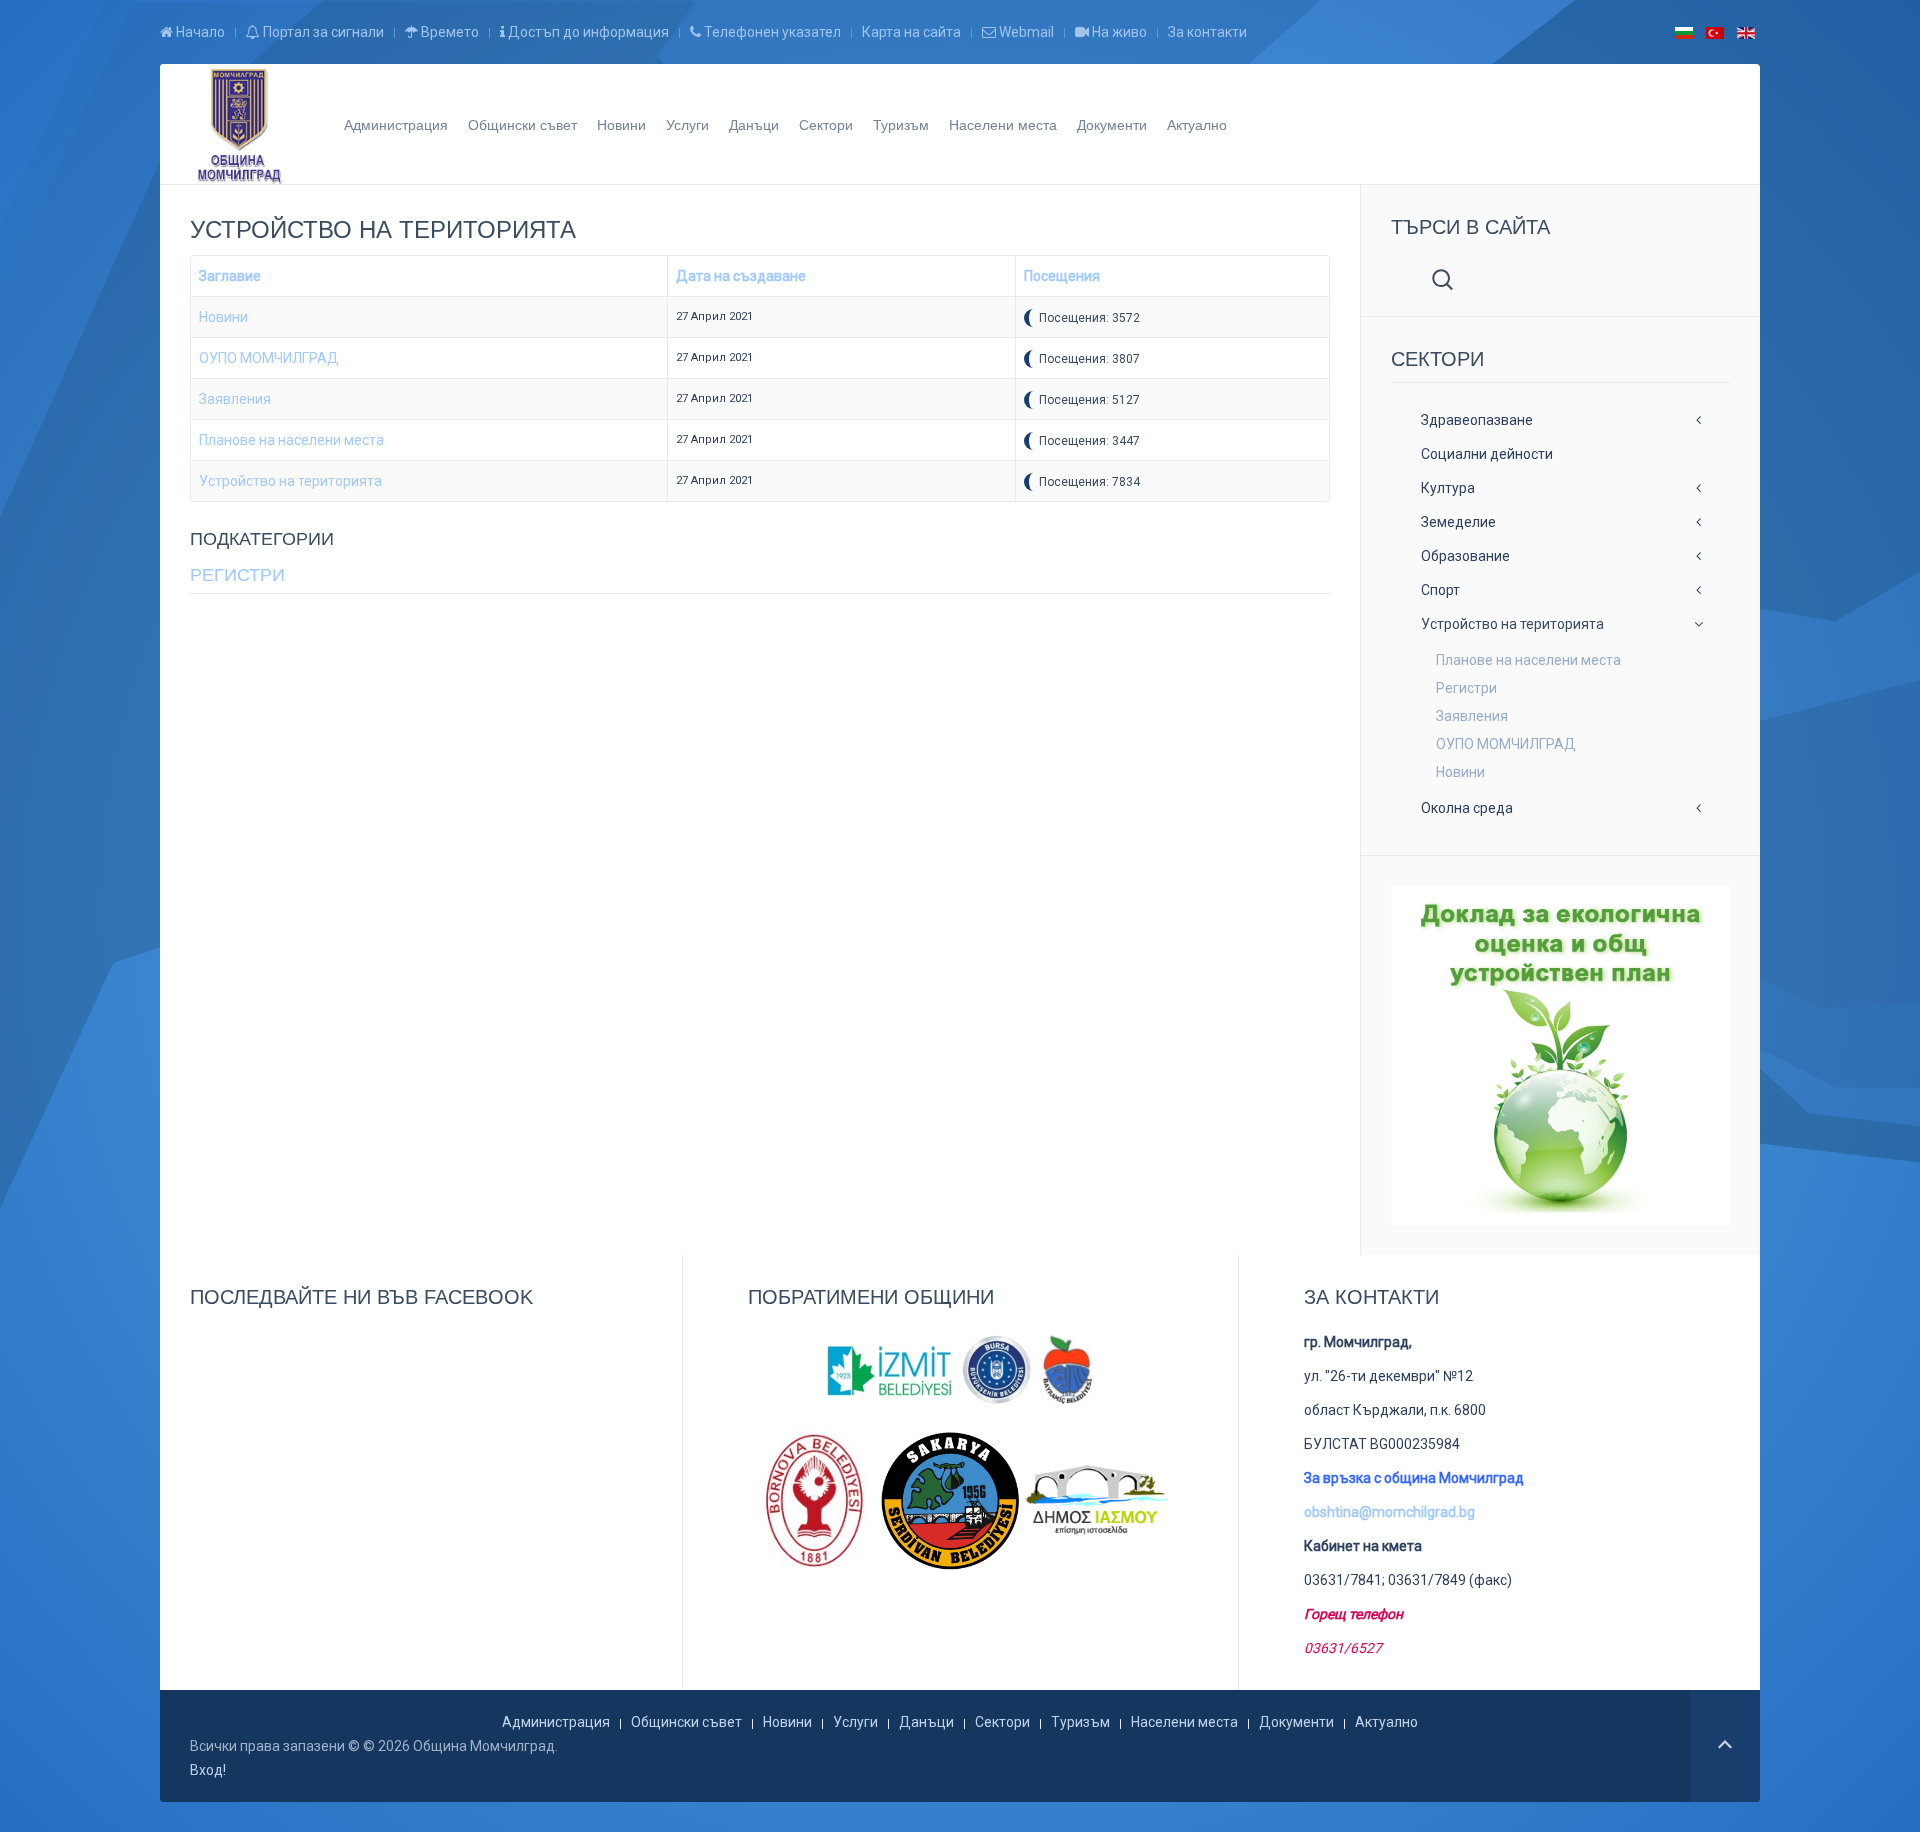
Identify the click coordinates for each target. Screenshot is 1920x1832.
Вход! (208, 1770)
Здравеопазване (1477, 420)
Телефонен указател (771, 32)
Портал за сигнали (322, 32)
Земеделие (1458, 522)
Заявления (235, 399)
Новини (621, 124)
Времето (448, 32)
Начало (199, 32)
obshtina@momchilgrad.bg (1389, 1512)
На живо (1118, 32)
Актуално (1197, 124)
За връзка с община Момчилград (1414, 1478)
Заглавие (230, 276)
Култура (1448, 488)
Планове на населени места (291, 440)
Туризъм (901, 124)
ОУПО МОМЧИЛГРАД (269, 358)
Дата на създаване (741, 276)
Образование (1465, 556)
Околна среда (1467, 808)
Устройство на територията (290, 481)
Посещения (1062, 276)
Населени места (1003, 124)
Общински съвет (522, 124)
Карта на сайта (911, 32)
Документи (1112, 124)
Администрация (396, 124)
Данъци (754, 124)
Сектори (826, 124)
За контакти (1207, 32)
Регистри (237, 575)
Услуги (687, 124)
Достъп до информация (587, 32)
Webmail (1025, 32)
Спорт (1440, 590)
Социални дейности (1487, 454)
